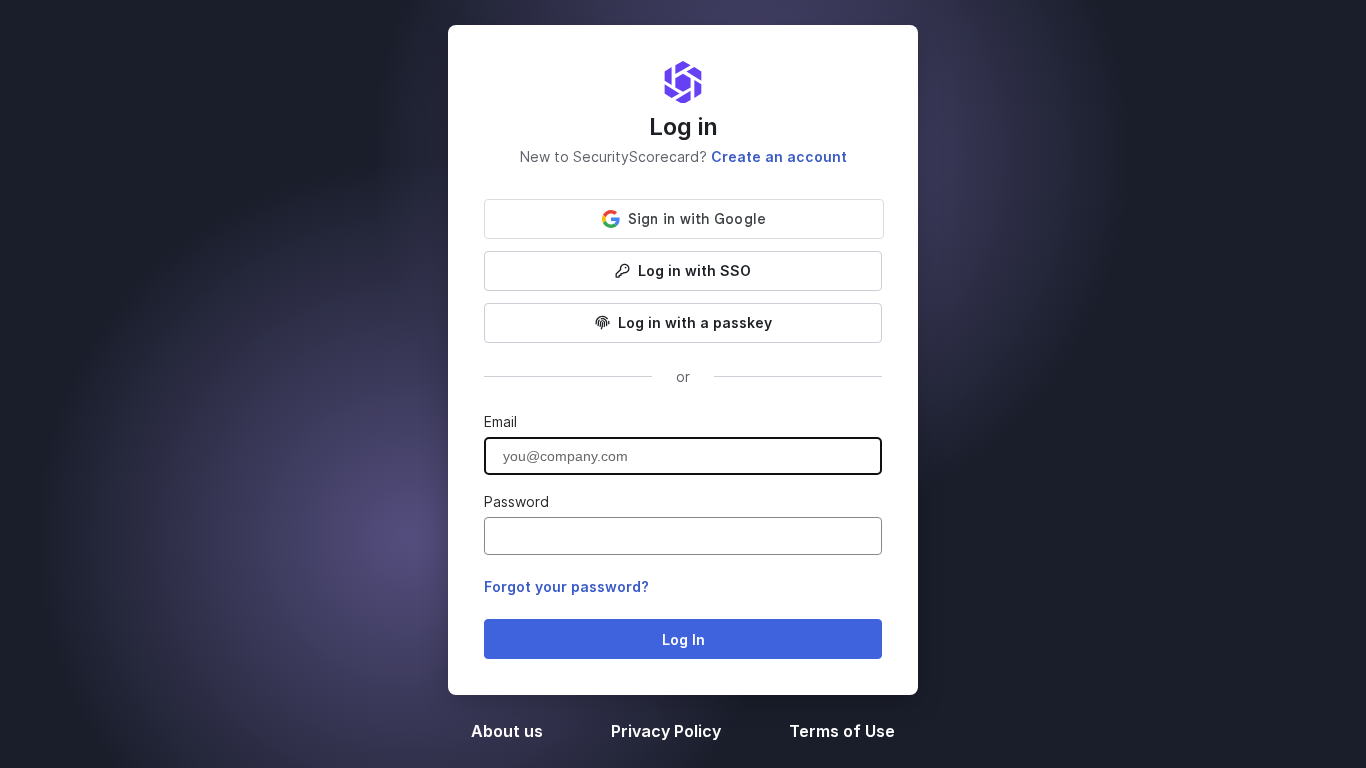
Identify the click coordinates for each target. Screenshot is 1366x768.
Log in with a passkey (695, 322)
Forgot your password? (566, 586)
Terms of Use (842, 731)
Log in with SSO (694, 270)
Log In (683, 639)
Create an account (779, 156)
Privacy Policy (668, 731)
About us (509, 731)
